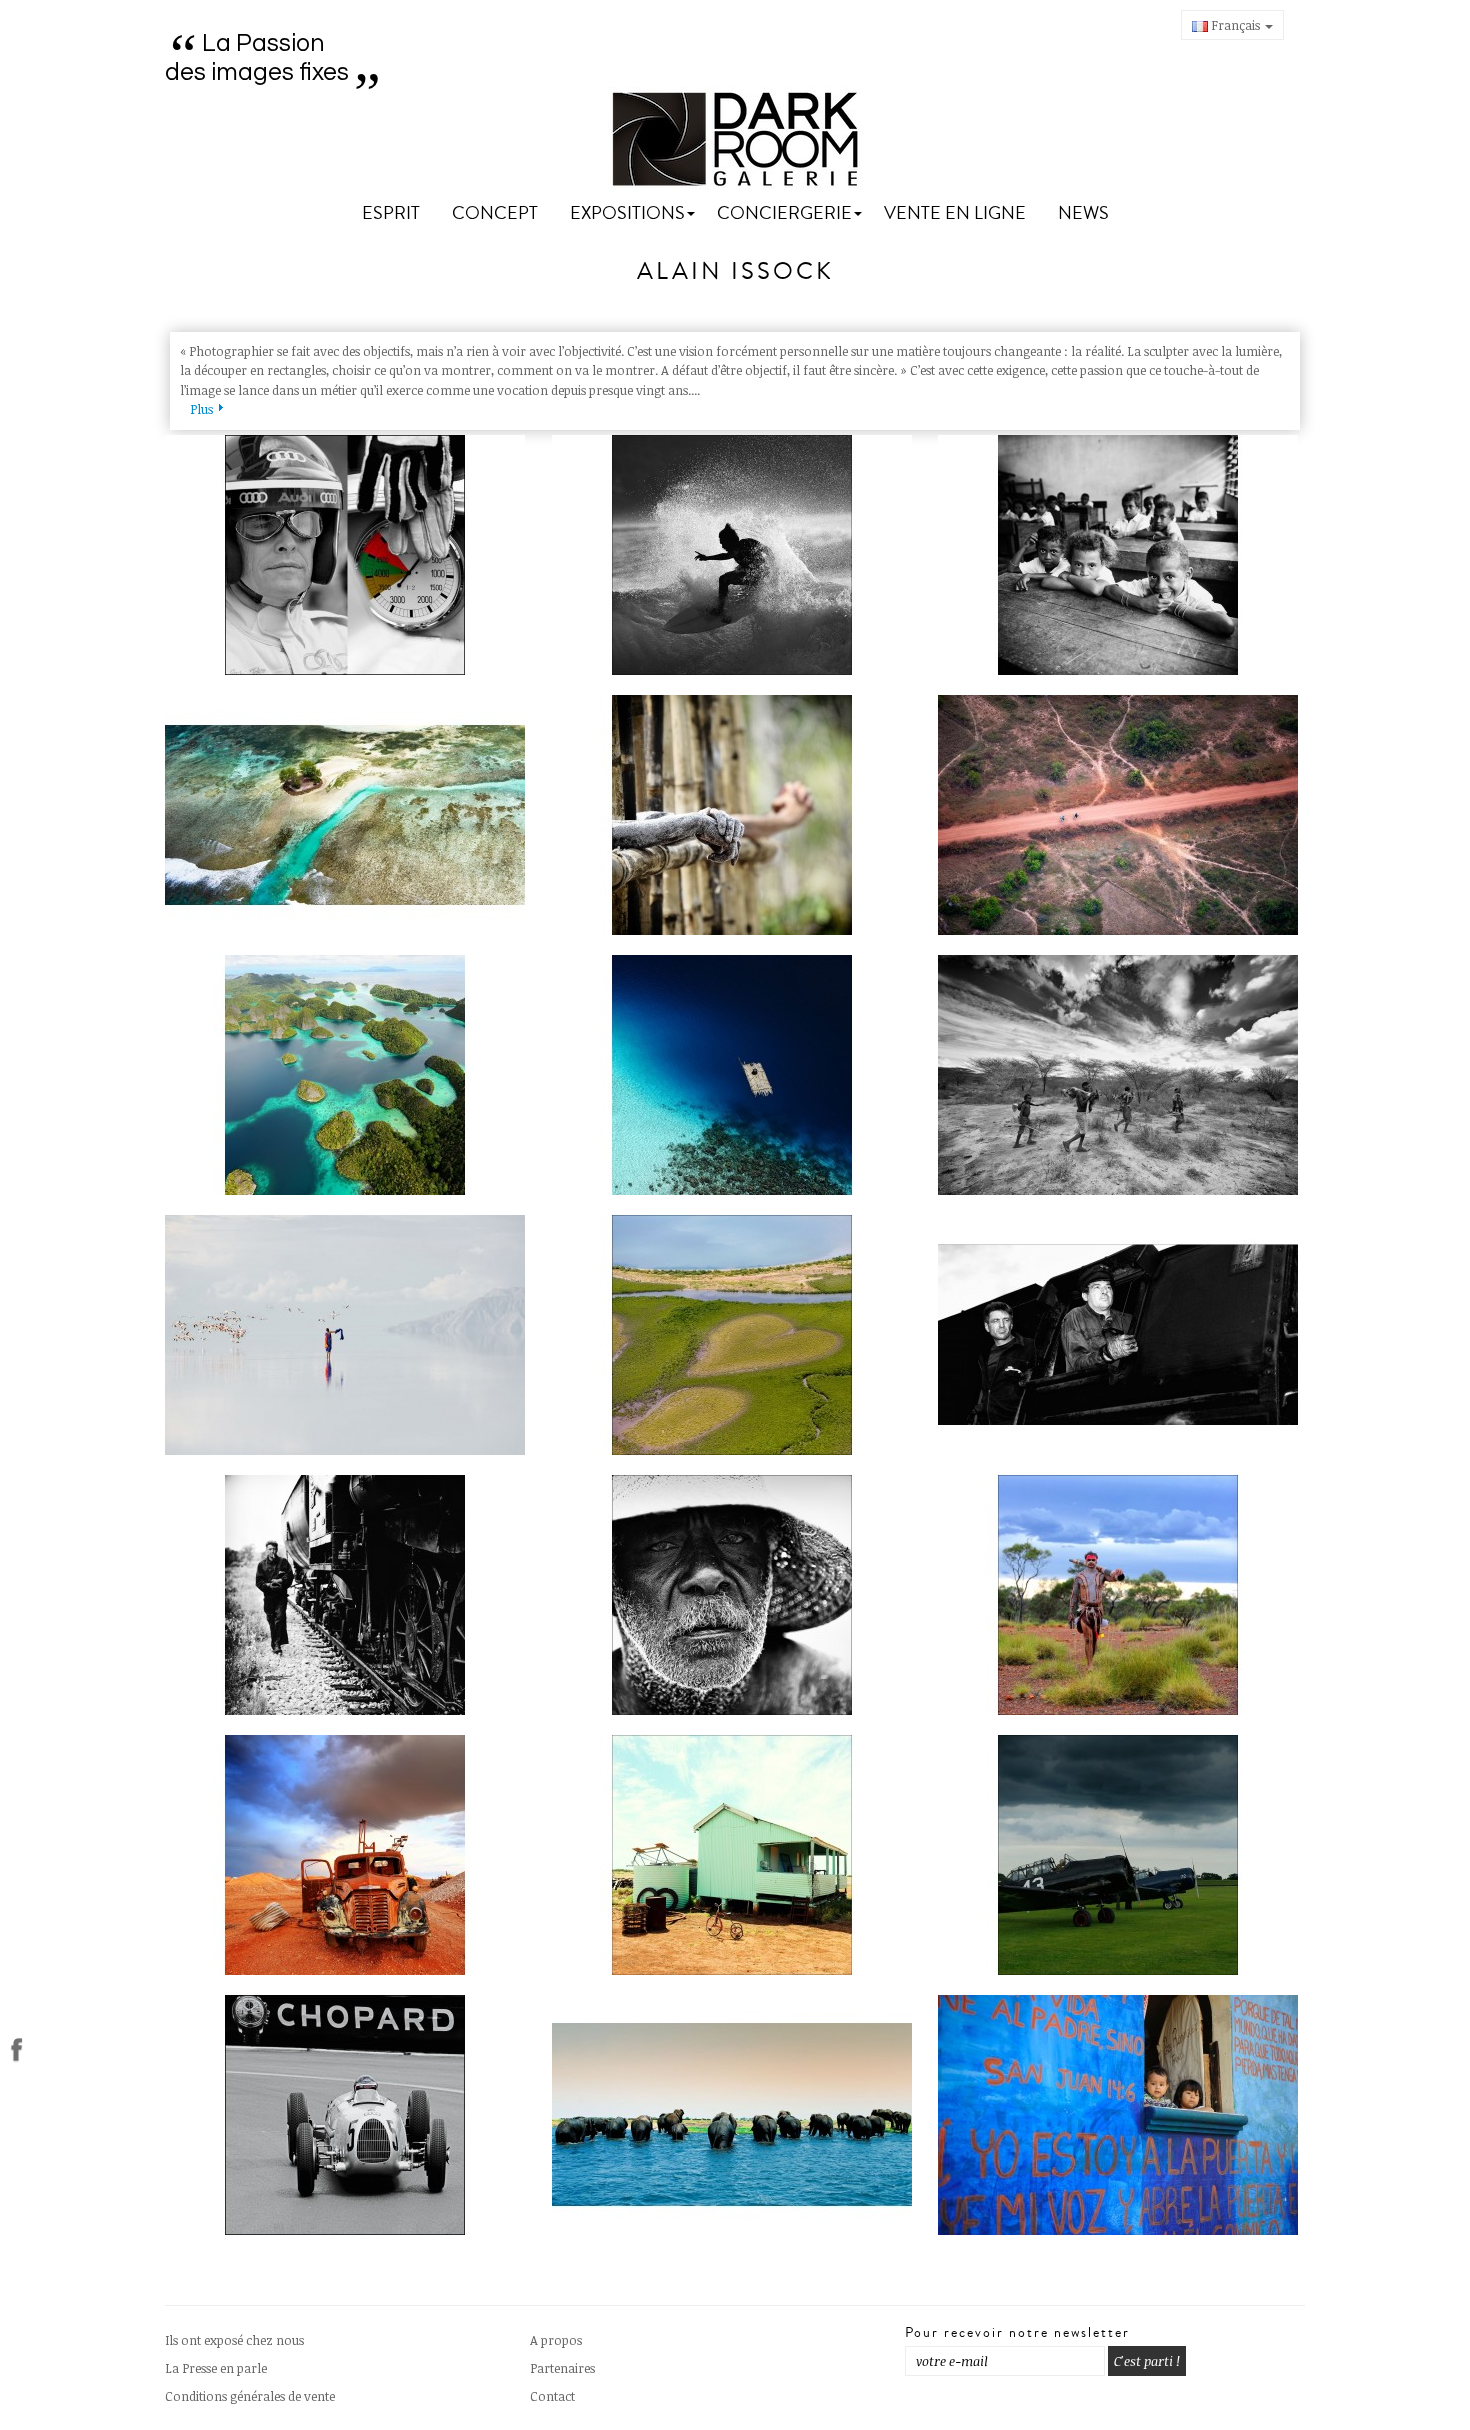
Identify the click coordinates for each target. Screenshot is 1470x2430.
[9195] (735, 1855)
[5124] (1121, 1075)
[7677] (735, 1335)
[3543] (348, 2115)
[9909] (735, 1075)
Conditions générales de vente (250, 2396)
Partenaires (562, 2368)
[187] (1121, 1855)
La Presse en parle (216, 2368)
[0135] (348, 815)
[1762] (1121, 2115)
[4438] (735, 815)
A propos (556, 2340)
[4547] (348, 1855)
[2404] (1121, 1595)
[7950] (348, 1595)
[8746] (735, 2115)
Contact (552, 2396)
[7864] (1121, 1335)
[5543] (735, 555)
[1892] (348, 1075)
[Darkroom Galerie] (735, 139)
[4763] (1121, 815)
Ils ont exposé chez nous (234, 2340)
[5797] (348, 1335)
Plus (201, 409)
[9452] (735, 1595)
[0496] (348, 555)
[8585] (1121, 555)
